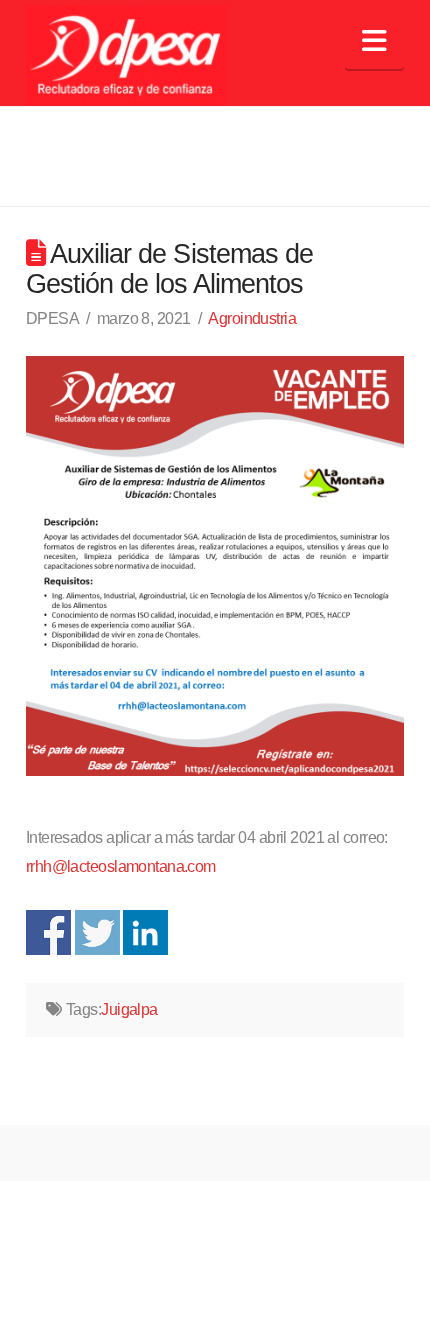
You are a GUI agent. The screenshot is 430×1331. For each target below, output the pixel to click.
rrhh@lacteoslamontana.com (121, 866)
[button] (374, 41)
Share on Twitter (97, 932)
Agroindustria (252, 318)
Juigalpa (129, 1009)
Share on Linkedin (145, 932)
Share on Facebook (48, 932)
